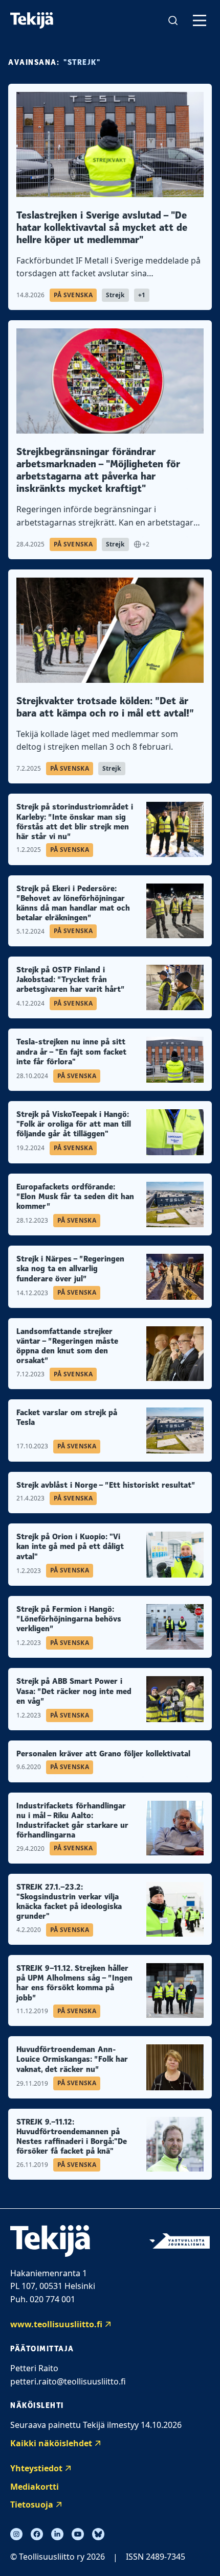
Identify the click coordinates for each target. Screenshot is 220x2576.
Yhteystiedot (36, 2468)
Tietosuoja (32, 2505)
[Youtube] (78, 2534)
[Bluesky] (98, 2534)
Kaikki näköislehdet (51, 2443)
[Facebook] (37, 2534)
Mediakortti (35, 2487)
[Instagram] (16, 2534)
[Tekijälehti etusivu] (32, 21)
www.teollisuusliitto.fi (56, 2324)
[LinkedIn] (57, 2534)
